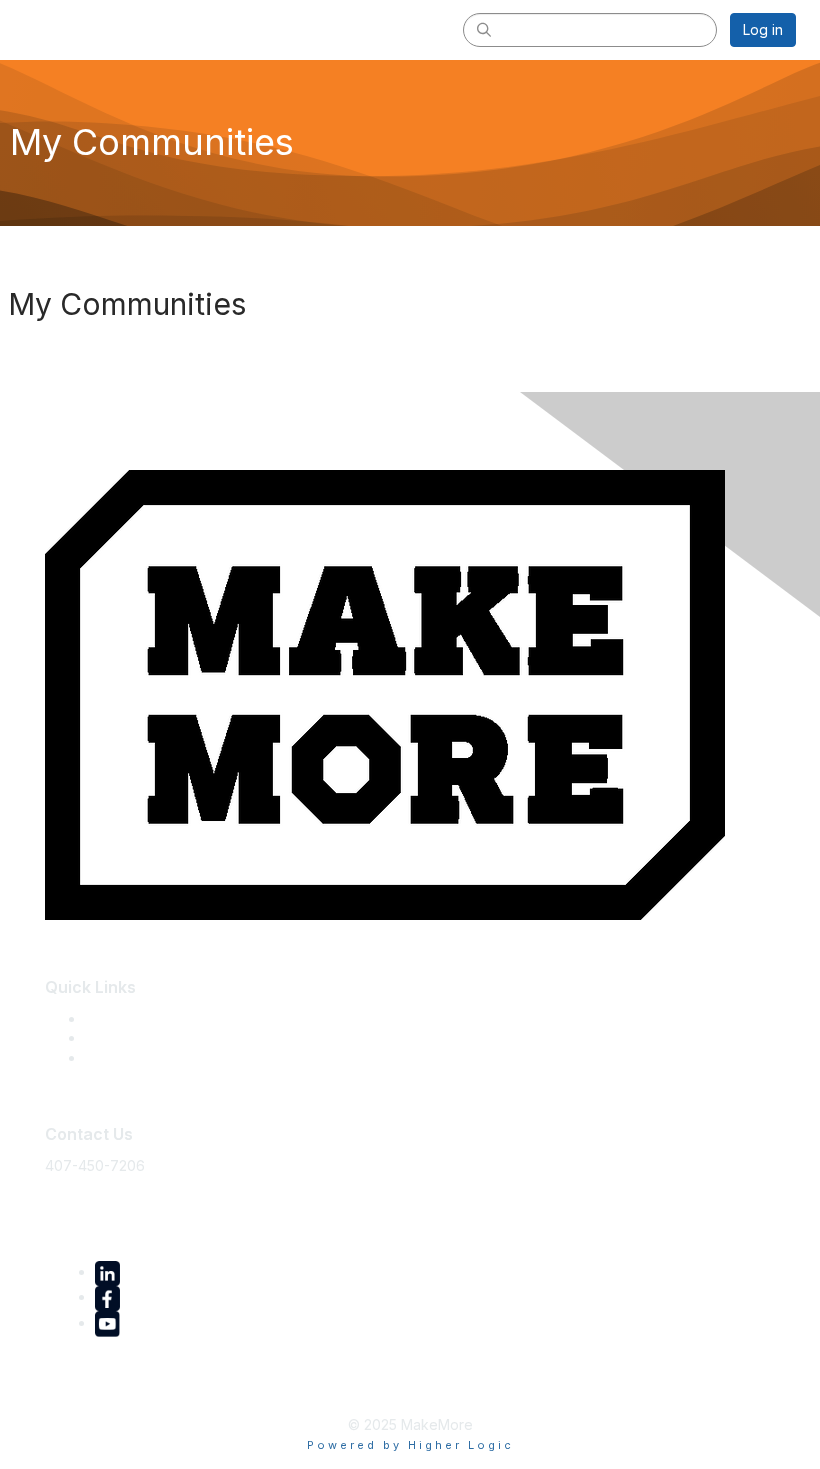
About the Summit (142, 1018)
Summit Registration (149, 1037)
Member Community (150, 1057)
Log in (763, 29)
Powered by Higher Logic (410, 1445)
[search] (484, 29)
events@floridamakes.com (132, 1194)
